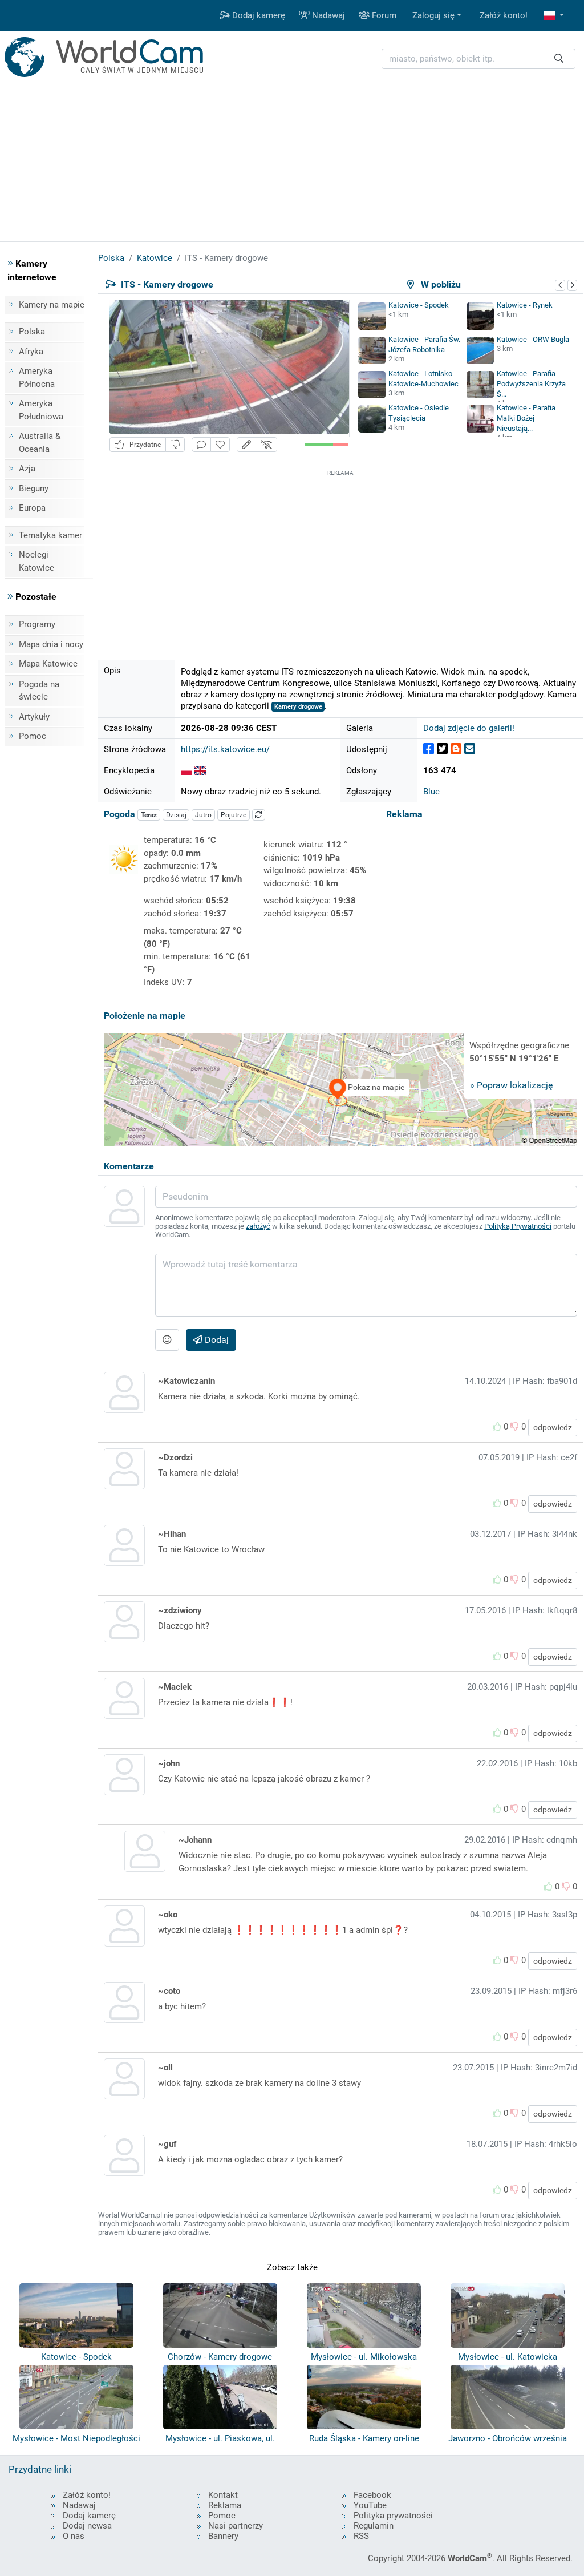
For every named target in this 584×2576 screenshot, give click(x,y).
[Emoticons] (167, 1340)
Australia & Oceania (40, 443)
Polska (32, 332)
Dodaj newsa (87, 2526)
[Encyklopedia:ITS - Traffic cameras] (200, 770)
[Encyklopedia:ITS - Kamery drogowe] (186, 770)
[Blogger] (456, 749)
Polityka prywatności (393, 2516)
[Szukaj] (559, 59)
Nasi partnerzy (236, 2526)
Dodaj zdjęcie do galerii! (469, 728)
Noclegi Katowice (36, 561)
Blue (431, 792)
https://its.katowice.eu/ (225, 749)
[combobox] (478, 59)
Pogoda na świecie (39, 691)
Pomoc (33, 736)
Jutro (203, 815)
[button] (554, 16)
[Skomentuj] (201, 445)
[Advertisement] (340, 559)
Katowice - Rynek (525, 305)
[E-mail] (470, 749)
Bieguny (34, 488)
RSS (361, 2536)
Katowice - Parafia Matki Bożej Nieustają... (526, 418)
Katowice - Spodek (419, 305)
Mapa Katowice (48, 664)
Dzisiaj (176, 815)
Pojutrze (234, 815)
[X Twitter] (442, 749)
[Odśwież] (259, 815)
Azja (27, 469)
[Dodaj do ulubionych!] (220, 445)
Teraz (149, 815)
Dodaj (216, 1340)
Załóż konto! (504, 15)
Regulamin (374, 2526)
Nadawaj (327, 15)
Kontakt (223, 2495)
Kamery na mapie (52, 305)
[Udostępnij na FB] (429, 749)
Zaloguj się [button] (433, 15)
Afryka (31, 352)
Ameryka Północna (37, 377)
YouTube (370, 2505)
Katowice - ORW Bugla (533, 339)
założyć (258, 1226)
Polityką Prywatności (518, 1226)
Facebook (372, 2495)
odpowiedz (553, 1427)
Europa (32, 508)
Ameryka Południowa (41, 410)
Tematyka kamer (50, 535)
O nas (74, 2536)
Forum (383, 15)
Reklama (225, 2505)
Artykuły (34, 717)
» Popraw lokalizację (511, 1085)
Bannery (223, 2536)
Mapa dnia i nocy (51, 644)
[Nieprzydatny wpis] (175, 445)
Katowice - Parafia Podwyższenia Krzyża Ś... (531, 384)
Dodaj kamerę (257, 15)
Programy (37, 624)
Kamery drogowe (298, 707)
